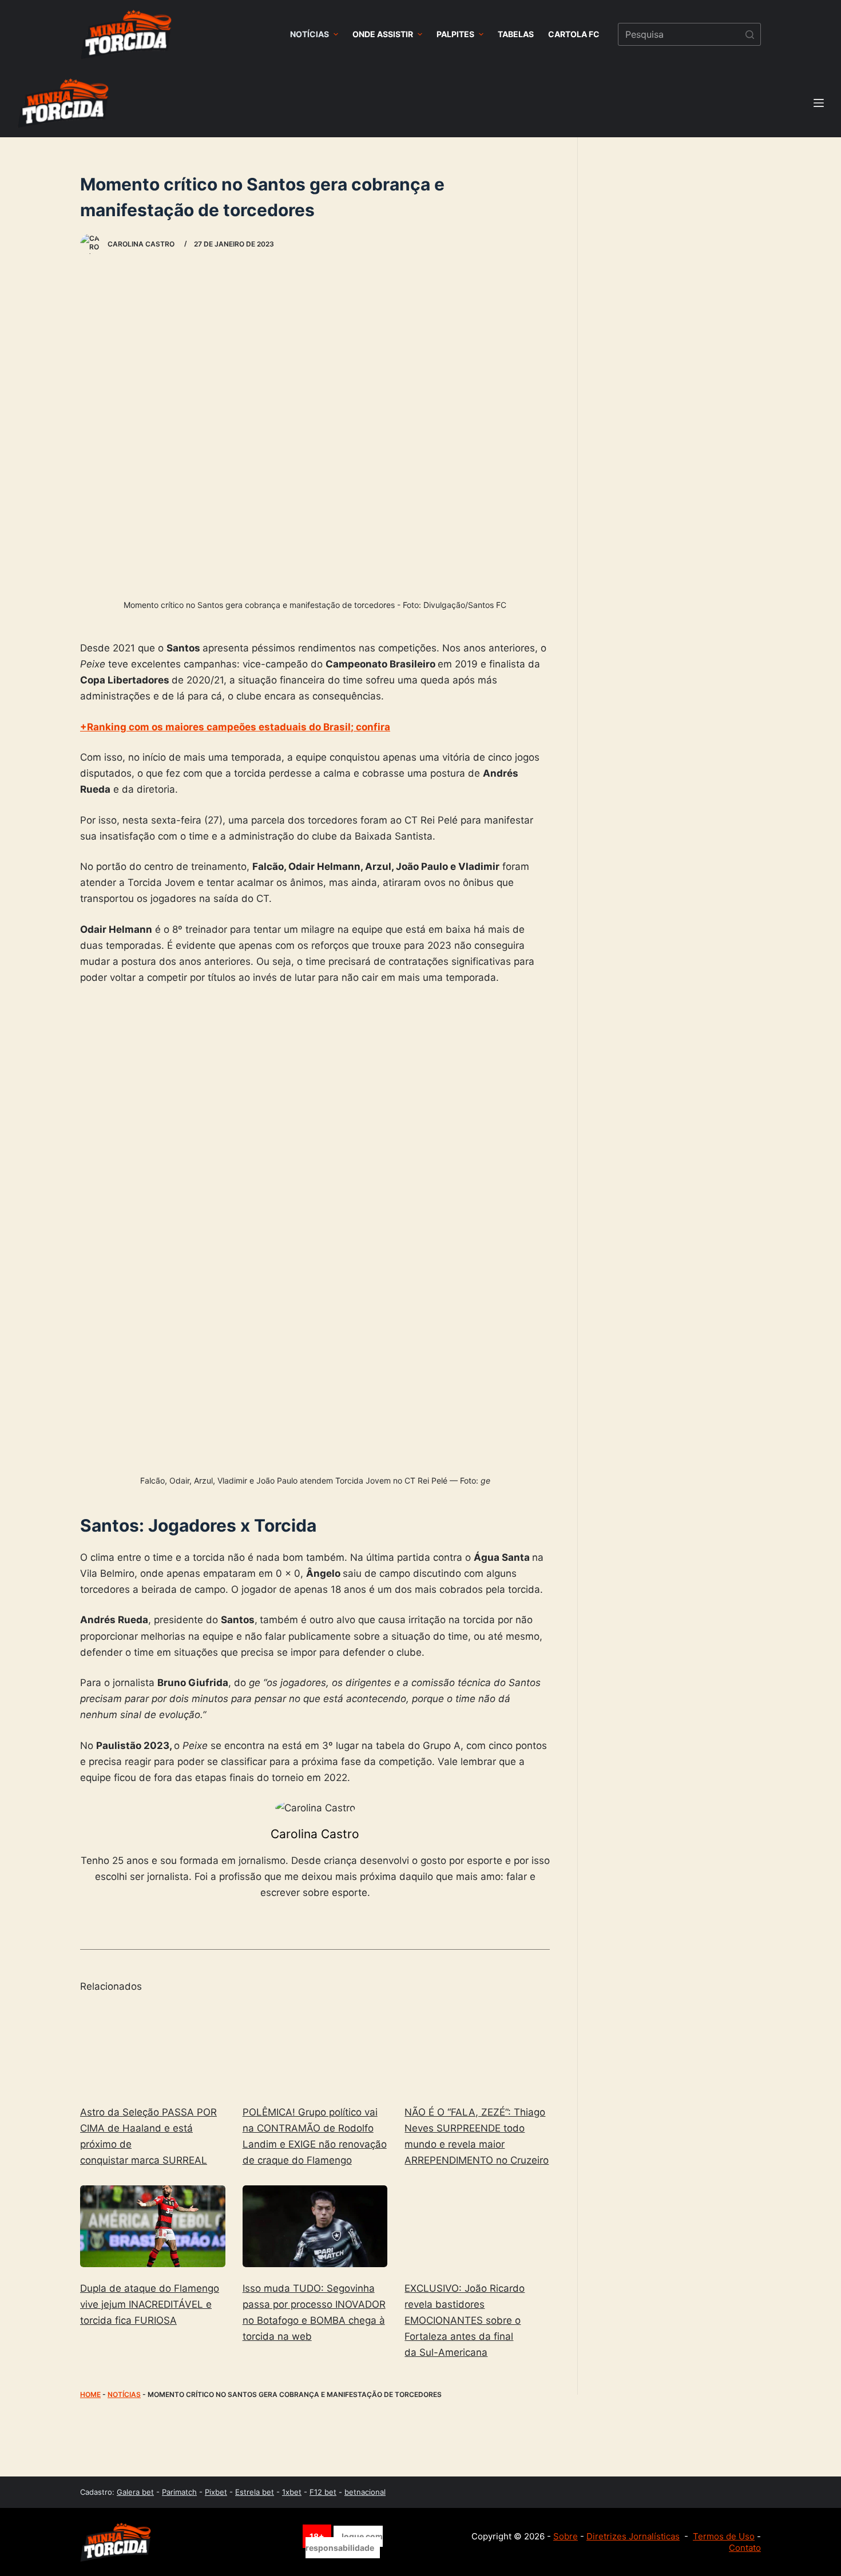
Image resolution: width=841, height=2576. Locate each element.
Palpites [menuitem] (455, 34)
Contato (745, 2548)
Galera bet (135, 2492)
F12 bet (323, 2492)
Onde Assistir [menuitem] (383, 34)
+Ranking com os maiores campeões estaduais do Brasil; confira (235, 727)
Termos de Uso (724, 2536)
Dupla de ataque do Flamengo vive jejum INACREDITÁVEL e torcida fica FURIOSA (150, 2304)
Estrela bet (255, 2492)
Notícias (124, 2394)
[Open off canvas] (819, 103)
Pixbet (216, 2492)
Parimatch (179, 2492)
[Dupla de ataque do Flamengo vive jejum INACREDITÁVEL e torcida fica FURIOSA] (153, 2226)
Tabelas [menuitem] (516, 34)
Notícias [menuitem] (310, 34)
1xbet (292, 2492)
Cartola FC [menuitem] (574, 34)
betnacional (365, 2492)
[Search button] (749, 34)
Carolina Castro (315, 1834)
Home (90, 2394)
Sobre (566, 2536)
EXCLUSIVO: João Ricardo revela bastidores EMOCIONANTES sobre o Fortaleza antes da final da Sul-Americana (465, 2320)
